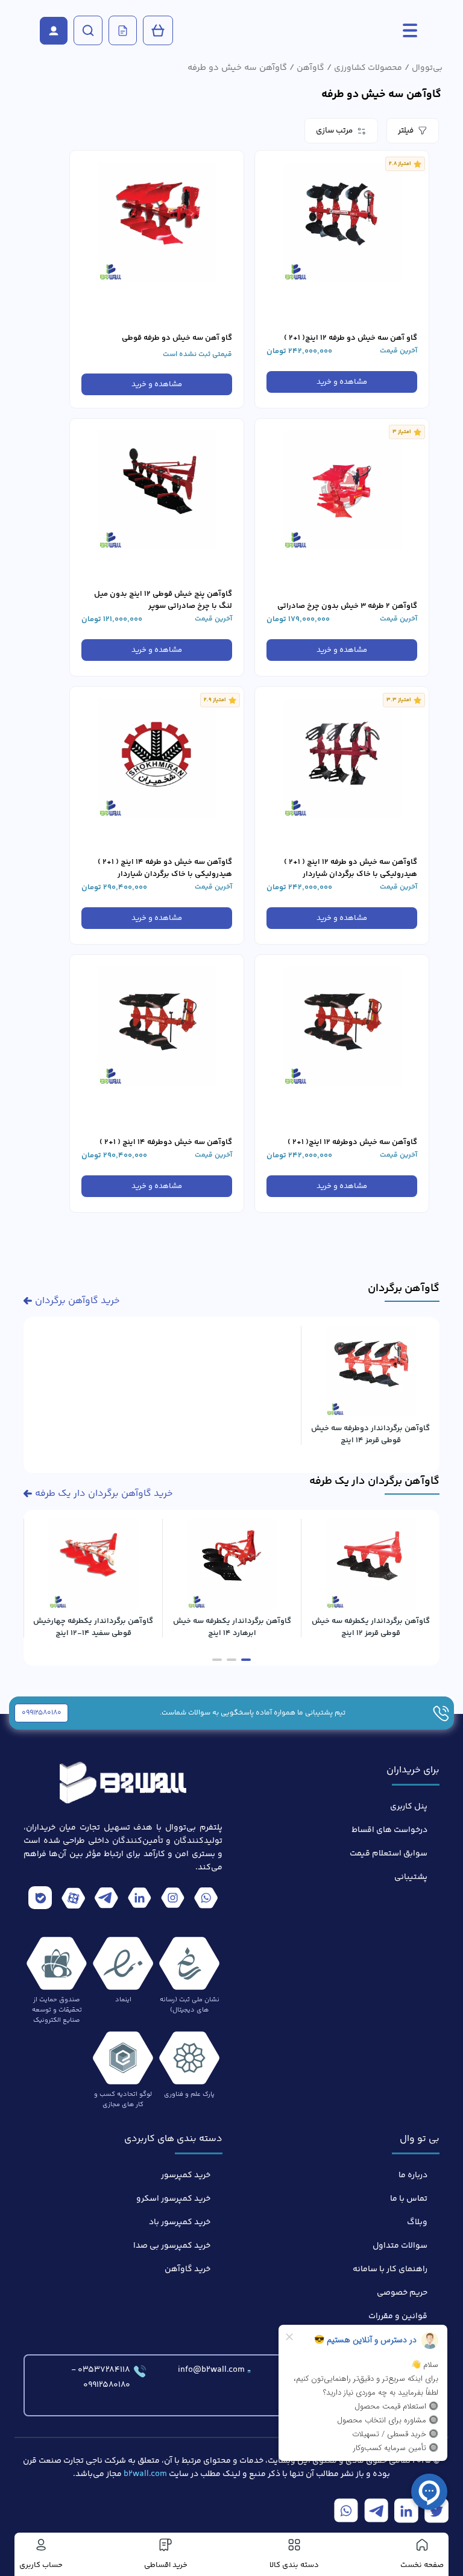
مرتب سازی (334, 131)
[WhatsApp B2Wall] (206, 1900)
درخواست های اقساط (389, 1830)
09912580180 (42, 1713)
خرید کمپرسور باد (180, 2222)
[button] (246, 1660)
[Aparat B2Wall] (73, 1900)
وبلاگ (417, 2222)
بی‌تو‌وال (427, 68)
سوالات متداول (400, 2246)
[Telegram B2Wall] (106, 1900)
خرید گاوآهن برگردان (77, 1301)
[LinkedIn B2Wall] (140, 1900)
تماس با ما (409, 2199)
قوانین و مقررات (398, 2316)
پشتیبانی (411, 1877)
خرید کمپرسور (186, 2175)
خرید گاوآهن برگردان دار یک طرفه (104, 1494)
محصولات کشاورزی (368, 68)
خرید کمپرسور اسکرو (173, 2199)
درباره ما (413, 2175)
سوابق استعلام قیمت (389, 1854)
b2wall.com (145, 2474)
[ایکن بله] (40, 1900)
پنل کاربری (409, 1807)
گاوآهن (310, 68)
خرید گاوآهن (187, 2269)
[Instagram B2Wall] (173, 1900)
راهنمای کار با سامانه (390, 2269)
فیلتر (406, 131)
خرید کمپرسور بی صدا (172, 2246)
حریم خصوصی (402, 2293)
